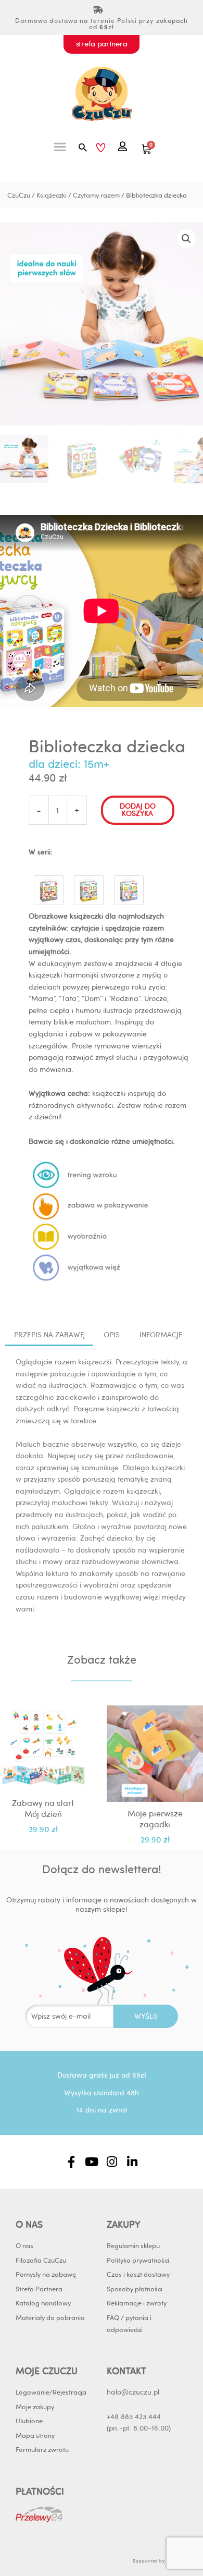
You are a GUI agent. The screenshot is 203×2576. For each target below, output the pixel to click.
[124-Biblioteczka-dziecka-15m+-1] (89, 888)
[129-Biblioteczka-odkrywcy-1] (129, 888)
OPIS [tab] (112, 1335)
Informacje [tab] (161, 1335)
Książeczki (52, 195)
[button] (60, 147)
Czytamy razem (96, 195)
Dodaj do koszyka (138, 810)
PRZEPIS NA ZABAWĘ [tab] (49, 1335)
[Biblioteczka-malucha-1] (49, 888)
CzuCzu (19, 195)
